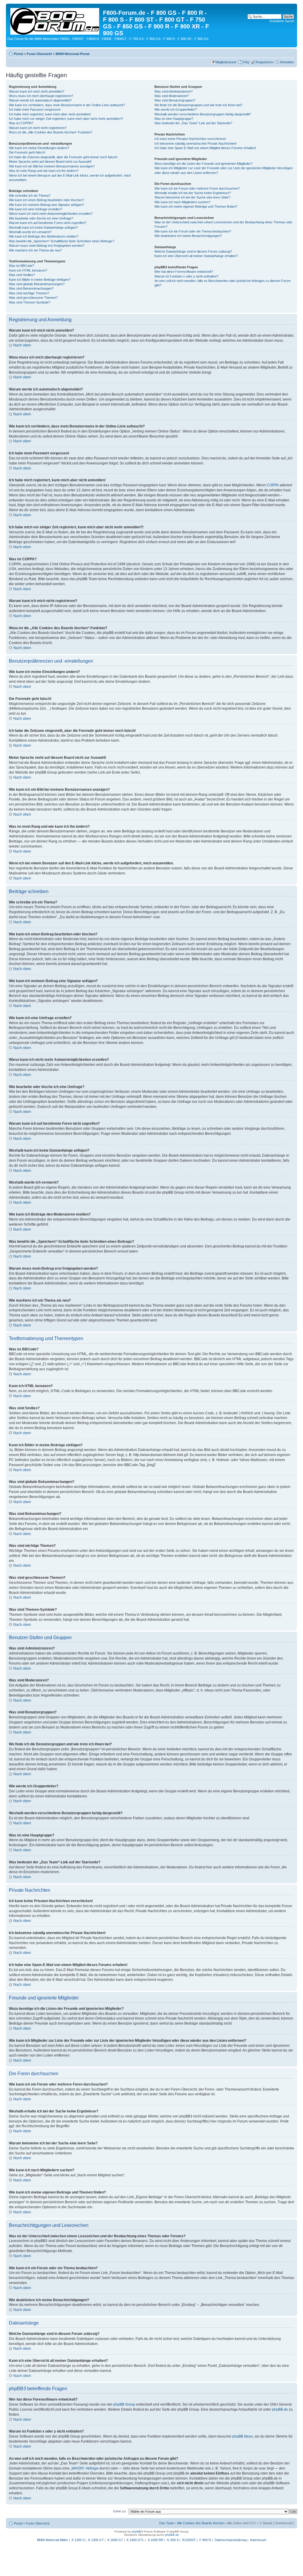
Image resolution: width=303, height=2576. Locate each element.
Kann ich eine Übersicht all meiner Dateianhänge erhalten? (196, 256)
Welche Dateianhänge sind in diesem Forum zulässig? (193, 251)
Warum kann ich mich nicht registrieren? (38, 128)
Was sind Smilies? (22, 275)
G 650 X (173, 2540)
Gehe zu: (120, 2511)
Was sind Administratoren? (174, 91)
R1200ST (189, 2540)
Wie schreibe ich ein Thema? (30, 196)
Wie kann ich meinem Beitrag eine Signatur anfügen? (46, 205)
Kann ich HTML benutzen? (28, 270)
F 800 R (205, 2540)
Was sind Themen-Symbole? (30, 302)
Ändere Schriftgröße (290, 53)
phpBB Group (124, 2404)
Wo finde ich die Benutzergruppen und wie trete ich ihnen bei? (198, 105)
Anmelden (287, 62)
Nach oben (22, 345)
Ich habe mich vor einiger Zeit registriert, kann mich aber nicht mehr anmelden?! (66, 119)
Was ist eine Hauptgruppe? (174, 119)
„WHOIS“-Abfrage (84, 2468)
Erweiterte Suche (282, 21)
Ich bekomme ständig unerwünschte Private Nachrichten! (196, 143)
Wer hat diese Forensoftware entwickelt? (184, 272)
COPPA (273, 485)
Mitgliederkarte (226, 62)
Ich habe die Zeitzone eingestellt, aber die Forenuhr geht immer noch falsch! (63, 157)
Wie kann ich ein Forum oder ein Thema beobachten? (193, 231)
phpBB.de (280, 2409)
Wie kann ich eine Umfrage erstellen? (36, 209)
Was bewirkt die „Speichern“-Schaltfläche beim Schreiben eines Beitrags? (62, 241)
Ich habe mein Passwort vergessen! (35, 109)
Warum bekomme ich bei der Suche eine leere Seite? (192, 197)
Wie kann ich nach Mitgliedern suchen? (182, 202)
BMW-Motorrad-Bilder (53, 2540)
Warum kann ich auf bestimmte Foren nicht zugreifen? (48, 223)
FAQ (246, 62)
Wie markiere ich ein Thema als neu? (35, 250)
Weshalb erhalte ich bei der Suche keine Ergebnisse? (193, 193)
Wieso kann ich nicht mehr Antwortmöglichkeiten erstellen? (51, 214)
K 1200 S (78, 2540)
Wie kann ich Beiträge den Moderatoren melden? (44, 236)
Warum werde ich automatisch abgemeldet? (40, 100)
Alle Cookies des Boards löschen (201, 2523)
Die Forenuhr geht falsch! (27, 152)
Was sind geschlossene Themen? (33, 298)
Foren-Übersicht (39, 54)
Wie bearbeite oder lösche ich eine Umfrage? (41, 218)
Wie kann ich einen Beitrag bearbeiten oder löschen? (46, 200)
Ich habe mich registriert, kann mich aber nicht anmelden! (50, 114)
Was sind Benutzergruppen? (175, 100)
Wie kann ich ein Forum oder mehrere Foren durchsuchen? (197, 188)
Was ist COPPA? (21, 123)
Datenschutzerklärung (231, 2540)
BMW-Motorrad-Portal (72, 54)
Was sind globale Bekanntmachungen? (37, 284)
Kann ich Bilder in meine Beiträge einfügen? (40, 280)
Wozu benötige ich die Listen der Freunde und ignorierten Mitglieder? (203, 164)
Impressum (258, 2540)
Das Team (167, 2523)
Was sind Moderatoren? (172, 96)
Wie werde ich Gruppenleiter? (176, 109)
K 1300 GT (96, 2540)
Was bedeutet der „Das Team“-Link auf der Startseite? (193, 123)
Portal (18, 54)
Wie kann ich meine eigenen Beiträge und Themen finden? (196, 206)
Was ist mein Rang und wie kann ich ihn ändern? (44, 171)
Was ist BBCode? (21, 266)
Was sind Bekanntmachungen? (31, 288)
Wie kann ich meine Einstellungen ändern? (39, 148)
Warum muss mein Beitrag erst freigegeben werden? (47, 246)
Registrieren (265, 62)
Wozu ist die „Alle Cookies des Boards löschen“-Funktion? (51, 132)
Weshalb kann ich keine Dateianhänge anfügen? (43, 227)
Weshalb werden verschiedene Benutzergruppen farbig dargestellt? (203, 114)
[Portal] (55, 20)
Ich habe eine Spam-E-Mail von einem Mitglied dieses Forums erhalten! (205, 148)
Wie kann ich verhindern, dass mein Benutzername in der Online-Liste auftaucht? (67, 105)
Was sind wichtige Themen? (29, 293)
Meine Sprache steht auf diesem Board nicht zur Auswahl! (50, 162)
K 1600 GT (115, 2540)
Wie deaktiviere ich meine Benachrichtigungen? (188, 236)
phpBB (136, 2531)
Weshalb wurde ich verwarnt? (30, 232)
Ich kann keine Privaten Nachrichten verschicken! (190, 139)
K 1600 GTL (135, 2540)
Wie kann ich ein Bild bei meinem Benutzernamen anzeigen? (52, 166)
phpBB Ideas (243, 2436)
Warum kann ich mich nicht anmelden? (37, 91)
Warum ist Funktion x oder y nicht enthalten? (186, 276)
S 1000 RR (155, 2540)
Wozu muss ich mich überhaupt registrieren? (41, 96)
